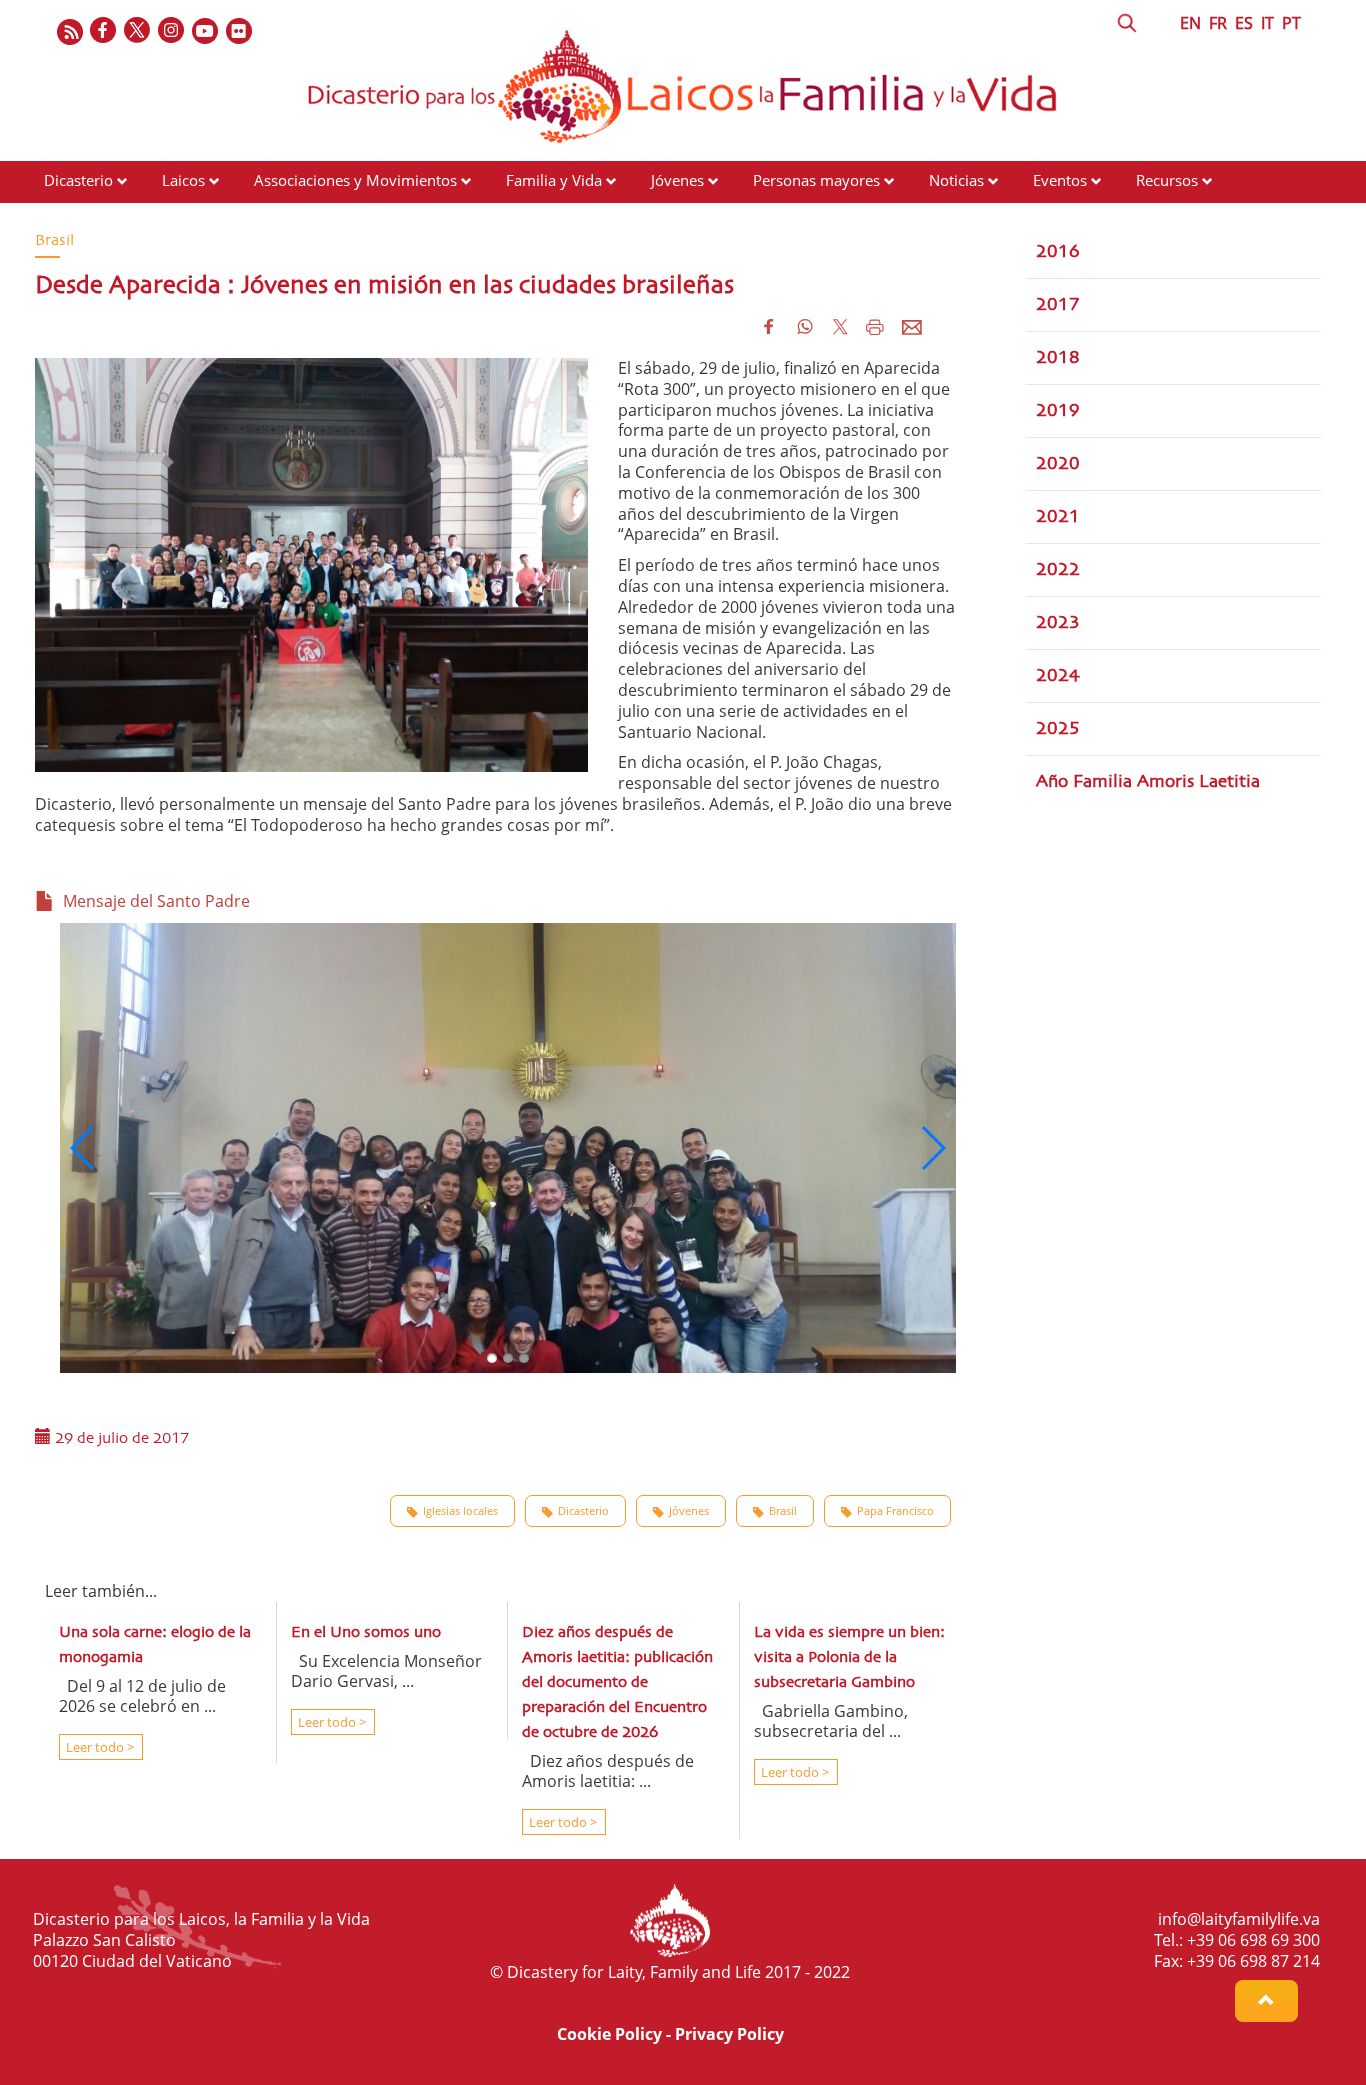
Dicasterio (78, 180)
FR (1218, 23)
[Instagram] (172, 31)
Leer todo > (98, 1747)
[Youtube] (206, 31)
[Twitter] (138, 31)
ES (1244, 23)
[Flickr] (240, 31)
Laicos (183, 180)
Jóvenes (677, 180)
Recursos (1167, 180)
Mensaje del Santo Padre (152, 901)
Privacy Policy (729, 2034)
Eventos (1060, 180)
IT (1267, 23)
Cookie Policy (609, 2034)
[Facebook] (104, 31)
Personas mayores (816, 180)
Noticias (956, 180)
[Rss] (70, 31)
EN (1190, 23)
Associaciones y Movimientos (355, 180)
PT (1291, 23)
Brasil (783, 1510)
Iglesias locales (460, 1510)
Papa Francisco (895, 1510)
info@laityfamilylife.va (1239, 1919)
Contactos (78, 218)
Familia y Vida (554, 180)
